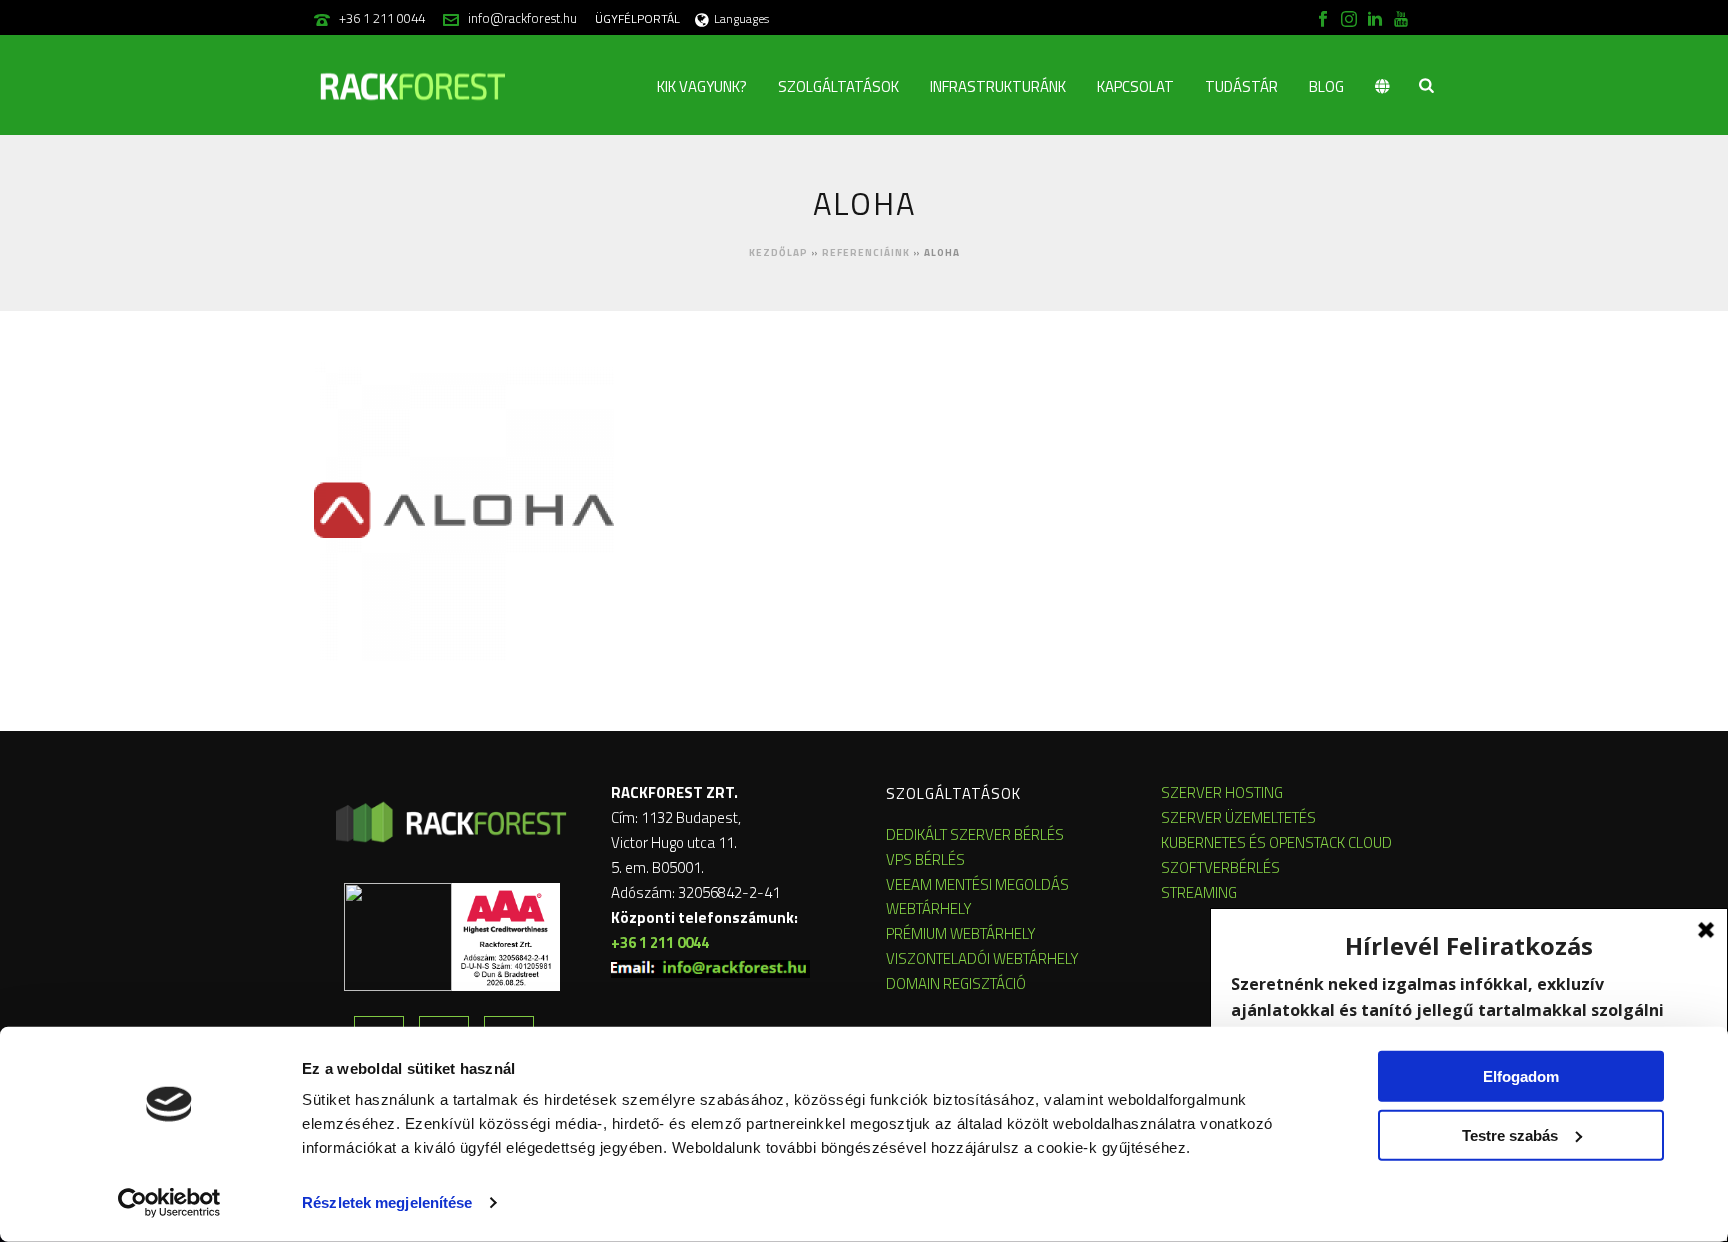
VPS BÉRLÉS (925, 859)
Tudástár (1241, 86)
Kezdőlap (778, 252)
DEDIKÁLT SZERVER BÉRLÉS (975, 834)
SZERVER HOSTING (1222, 792)
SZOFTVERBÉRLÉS (1220, 867)
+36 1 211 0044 (382, 18)
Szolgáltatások (838, 86)
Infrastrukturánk (998, 86)
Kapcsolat (1135, 86)
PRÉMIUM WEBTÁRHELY (961, 933)
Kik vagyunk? (702, 86)
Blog (1326, 86)
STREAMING (1199, 892)
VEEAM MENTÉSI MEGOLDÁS (977, 884)
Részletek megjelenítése (387, 1202)
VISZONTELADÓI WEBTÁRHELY (982, 958)
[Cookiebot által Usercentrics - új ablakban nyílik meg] (169, 1203)
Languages (741, 18)
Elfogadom (1521, 1076)
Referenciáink (866, 252)
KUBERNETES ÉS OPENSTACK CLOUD (1276, 842)
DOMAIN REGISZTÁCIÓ (956, 983)
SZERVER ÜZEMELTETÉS (1238, 817)
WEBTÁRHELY (929, 908)
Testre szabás (1510, 1134)
